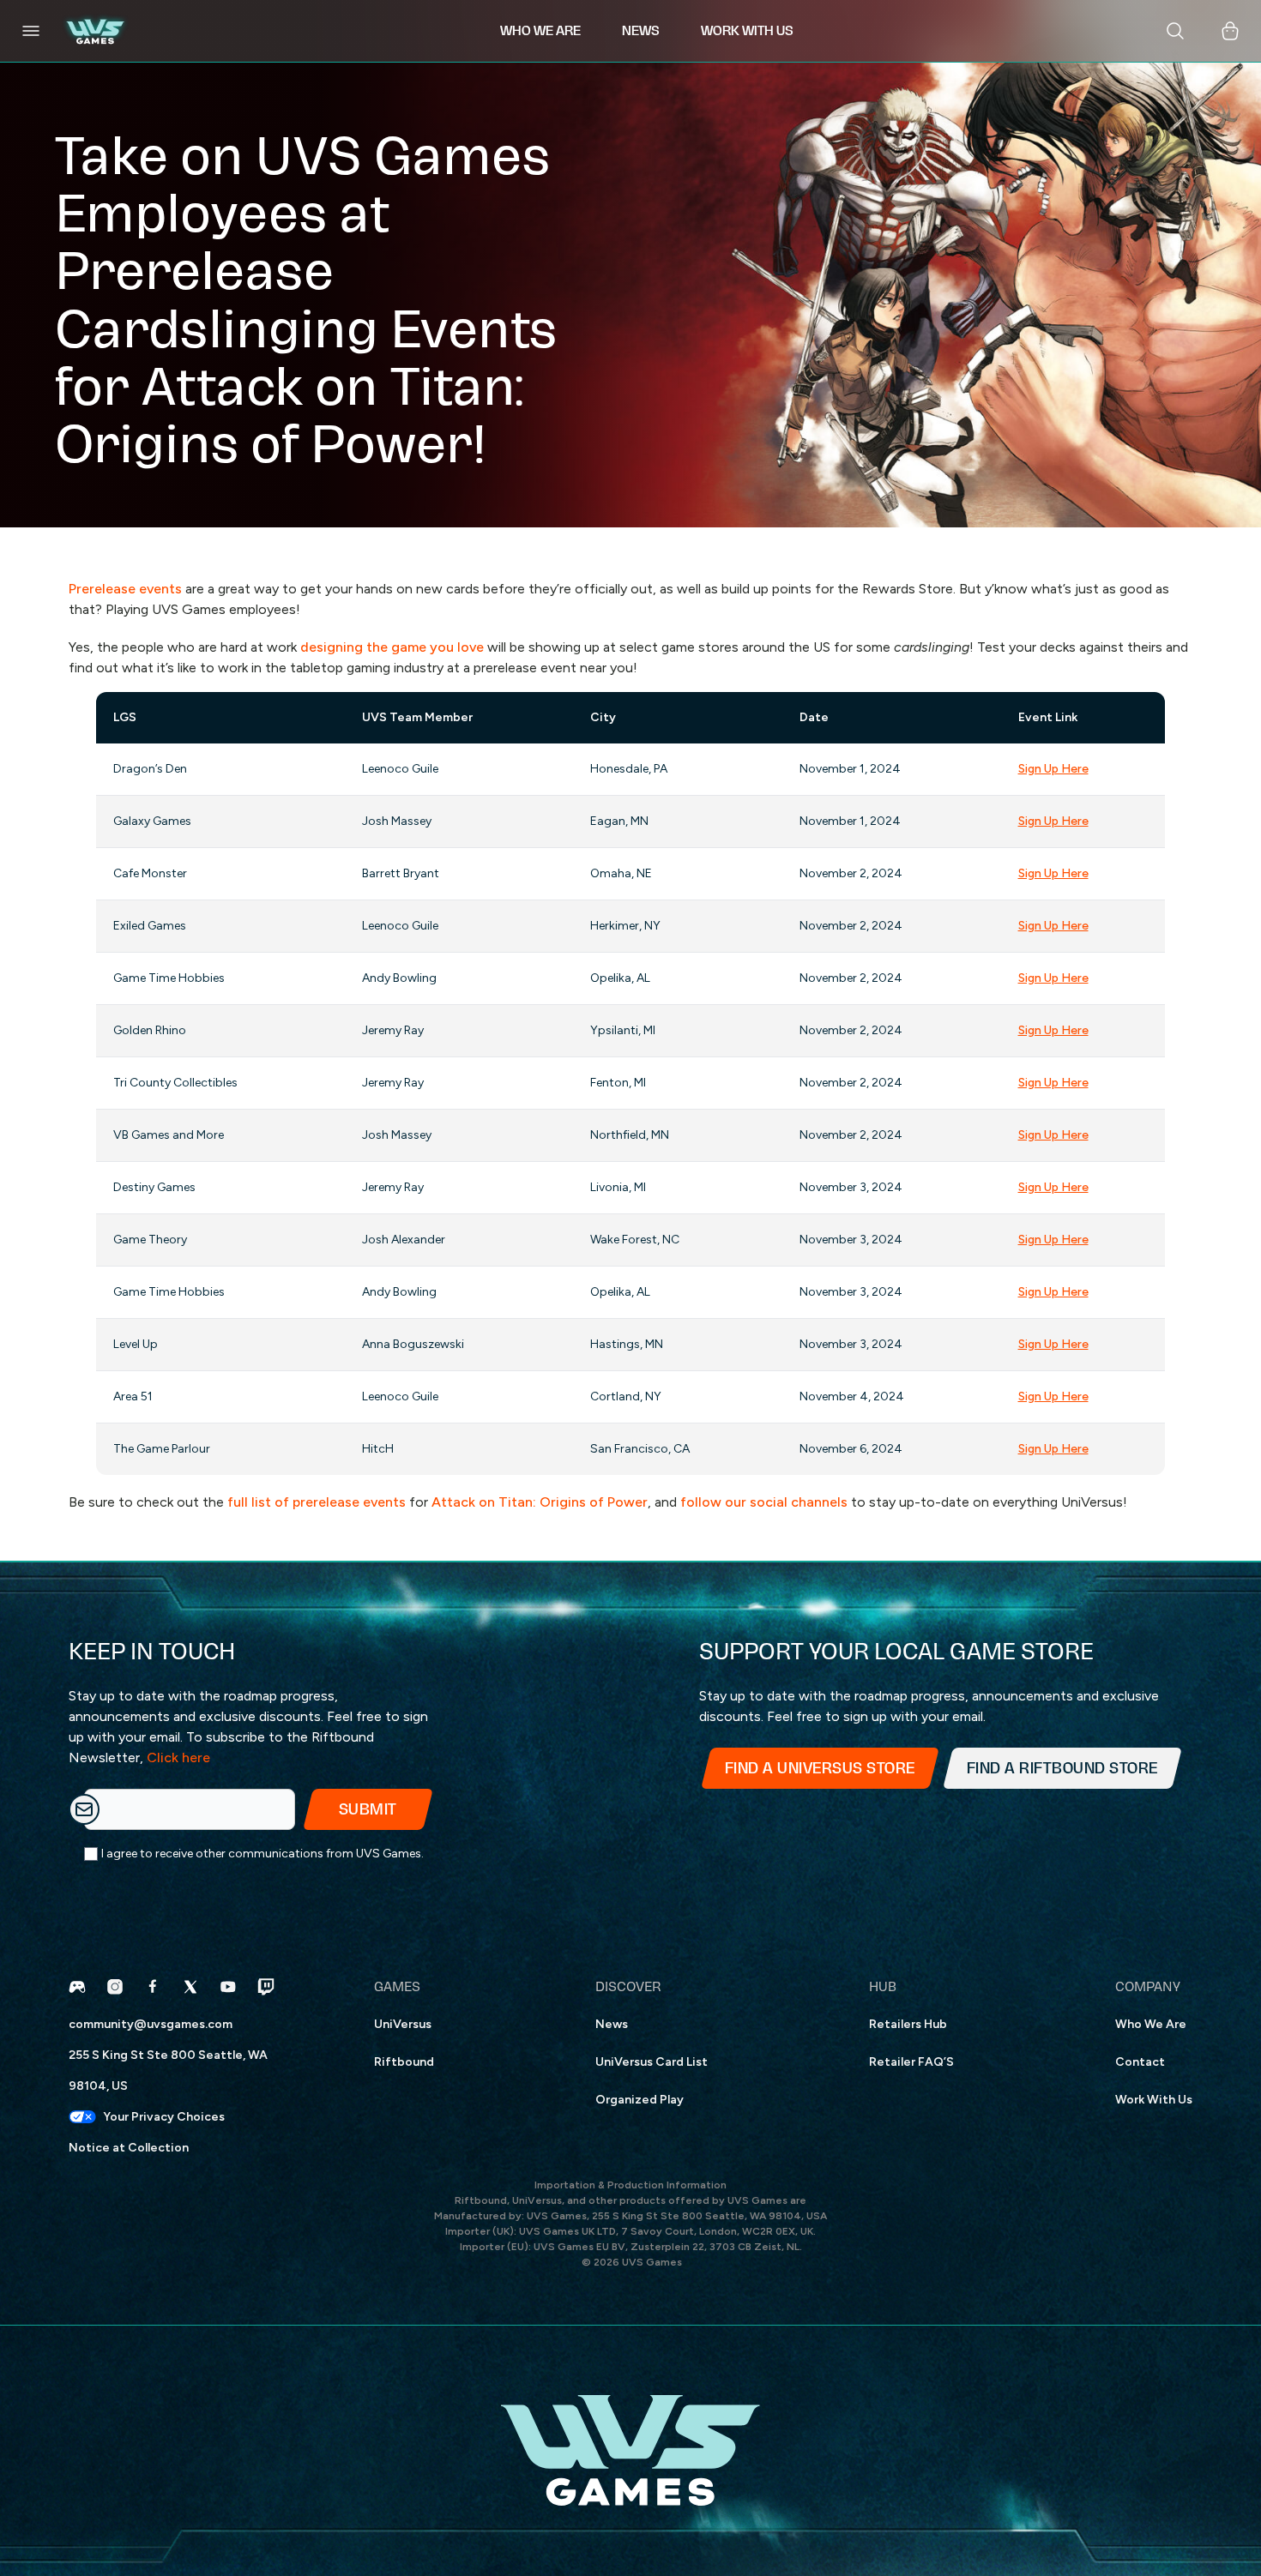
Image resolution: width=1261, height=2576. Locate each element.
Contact (1140, 2062)
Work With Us (1154, 2100)
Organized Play (640, 2100)
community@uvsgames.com (151, 2024)
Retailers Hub (908, 2024)
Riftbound (404, 2062)
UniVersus (403, 2024)
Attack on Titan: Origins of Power (540, 1502)
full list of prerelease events (317, 1502)
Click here (178, 1757)
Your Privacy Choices (164, 2117)
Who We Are (1151, 2024)
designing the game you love (392, 647)
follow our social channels (764, 1502)
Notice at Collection (129, 2148)
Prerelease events (125, 589)
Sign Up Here (1053, 769)
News (612, 2024)
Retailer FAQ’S (911, 2062)
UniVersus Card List (652, 2062)
